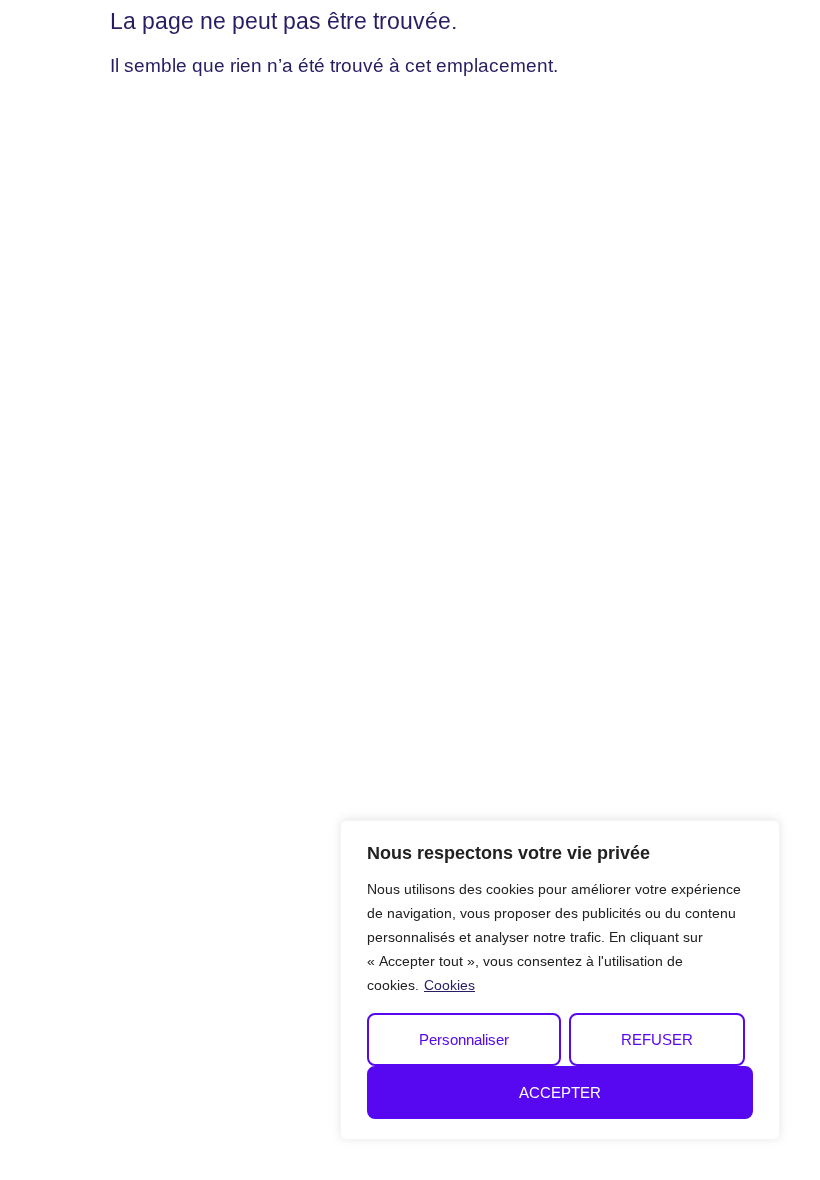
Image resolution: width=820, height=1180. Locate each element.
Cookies (449, 985)
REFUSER (657, 1039)
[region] (560, 980)
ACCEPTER (560, 1092)
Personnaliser (464, 1039)
